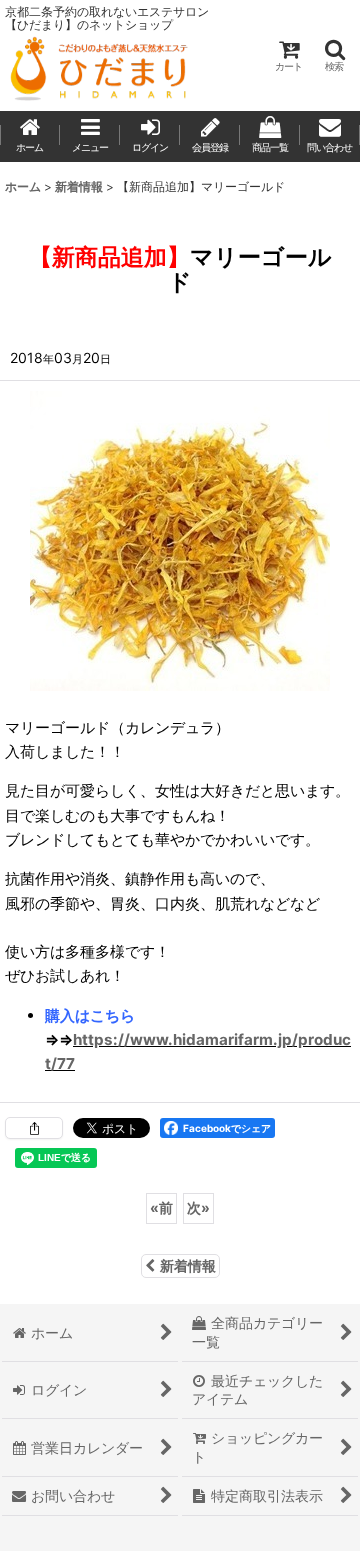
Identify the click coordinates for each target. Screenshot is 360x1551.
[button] (334, 55)
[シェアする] (34, 1128)
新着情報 (188, 1265)
